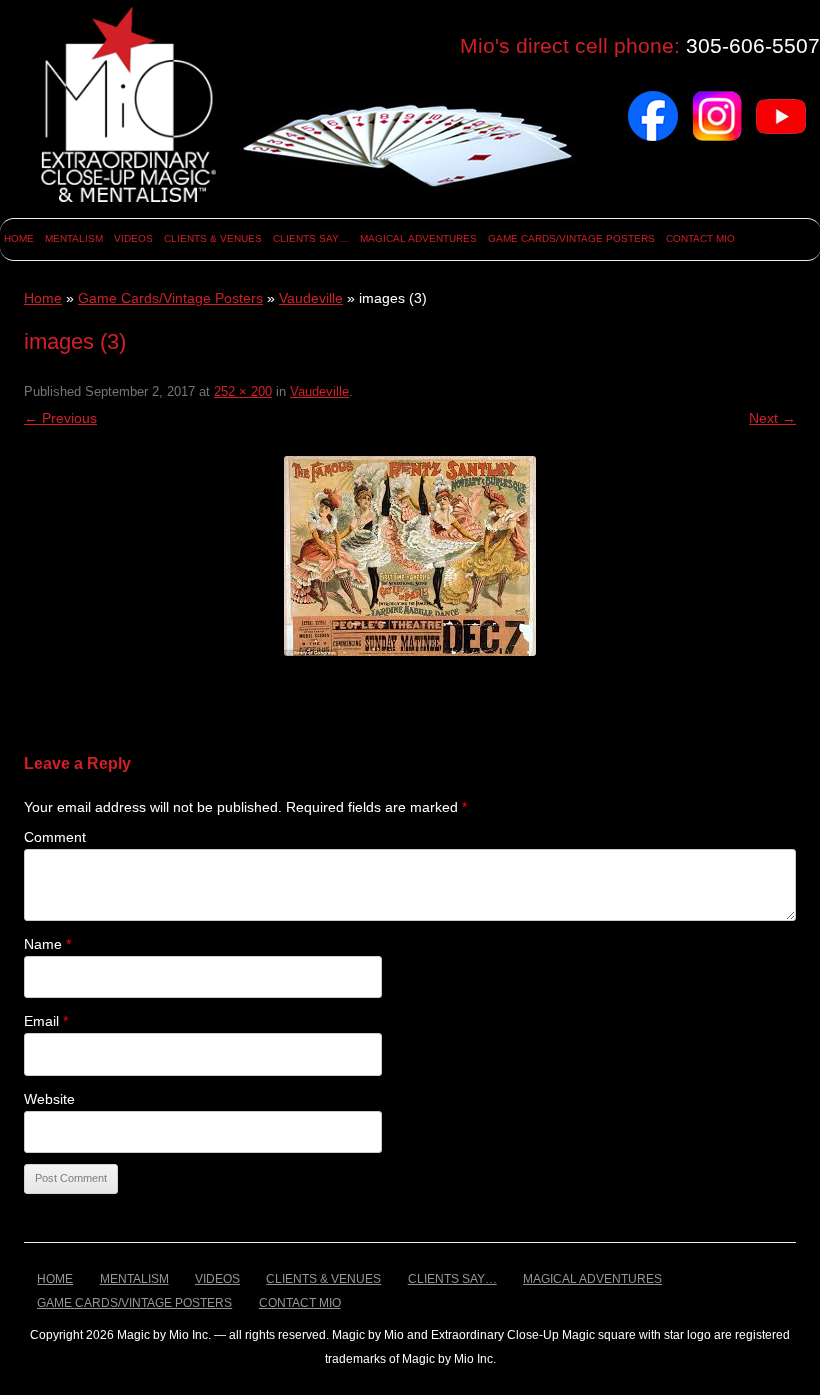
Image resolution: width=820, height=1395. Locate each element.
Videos (133, 238)
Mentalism (74, 238)
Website (49, 1099)
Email (46, 1021)
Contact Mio (700, 238)
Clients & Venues (213, 238)
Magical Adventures (418, 238)
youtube (781, 98)
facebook (653, 98)
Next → (772, 418)
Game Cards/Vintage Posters (571, 238)
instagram (717, 98)
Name (47, 944)
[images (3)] (410, 556)
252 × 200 (243, 391)
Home (19, 238)
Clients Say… (311, 238)
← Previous (60, 418)
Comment (55, 837)
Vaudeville (311, 298)
